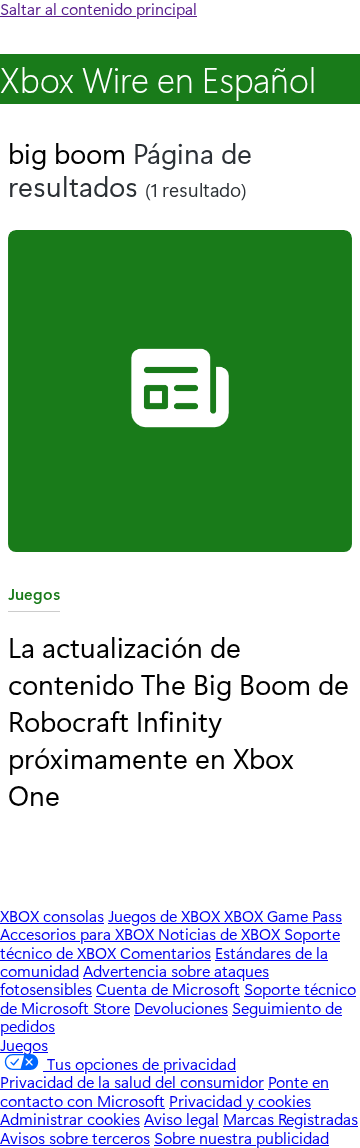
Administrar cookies (70, 1118)
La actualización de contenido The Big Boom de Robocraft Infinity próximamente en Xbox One (178, 720)
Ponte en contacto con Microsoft (164, 1090)
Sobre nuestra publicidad (241, 1137)
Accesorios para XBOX (79, 933)
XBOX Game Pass (283, 915)
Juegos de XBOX (166, 915)
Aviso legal (181, 1118)
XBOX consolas (52, 915)
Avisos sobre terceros (75, 1137)
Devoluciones (181, 1007)
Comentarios (165, 952)
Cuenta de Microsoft (168, 988)
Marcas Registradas (290, 1118)
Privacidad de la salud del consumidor (132, 1081)
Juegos (34, 597)
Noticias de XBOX (221, 933)
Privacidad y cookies (240, 1100)
